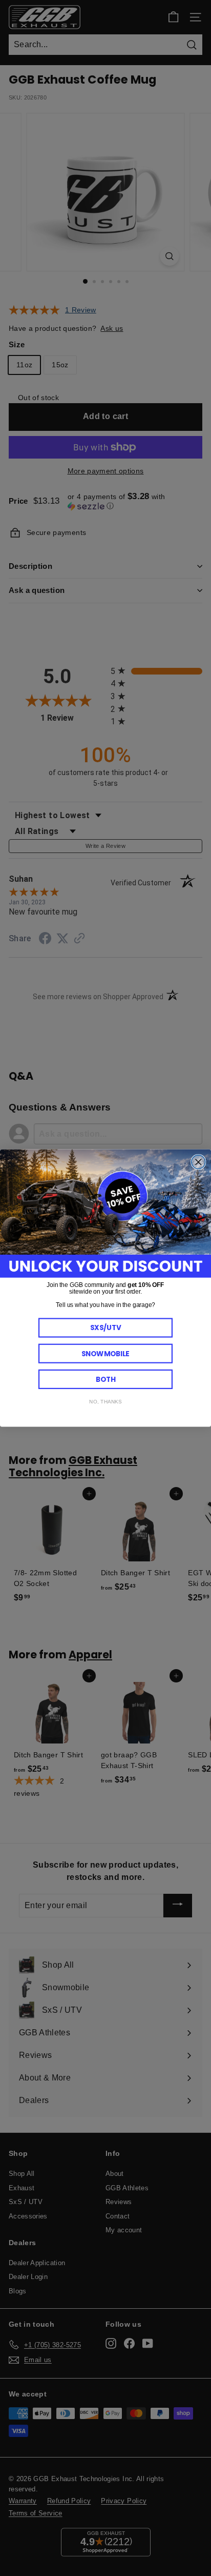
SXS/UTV (106, 1328)
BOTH (106, 1379)
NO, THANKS (105, 1402)
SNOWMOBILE (105, 1353)
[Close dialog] (198, 1162)
